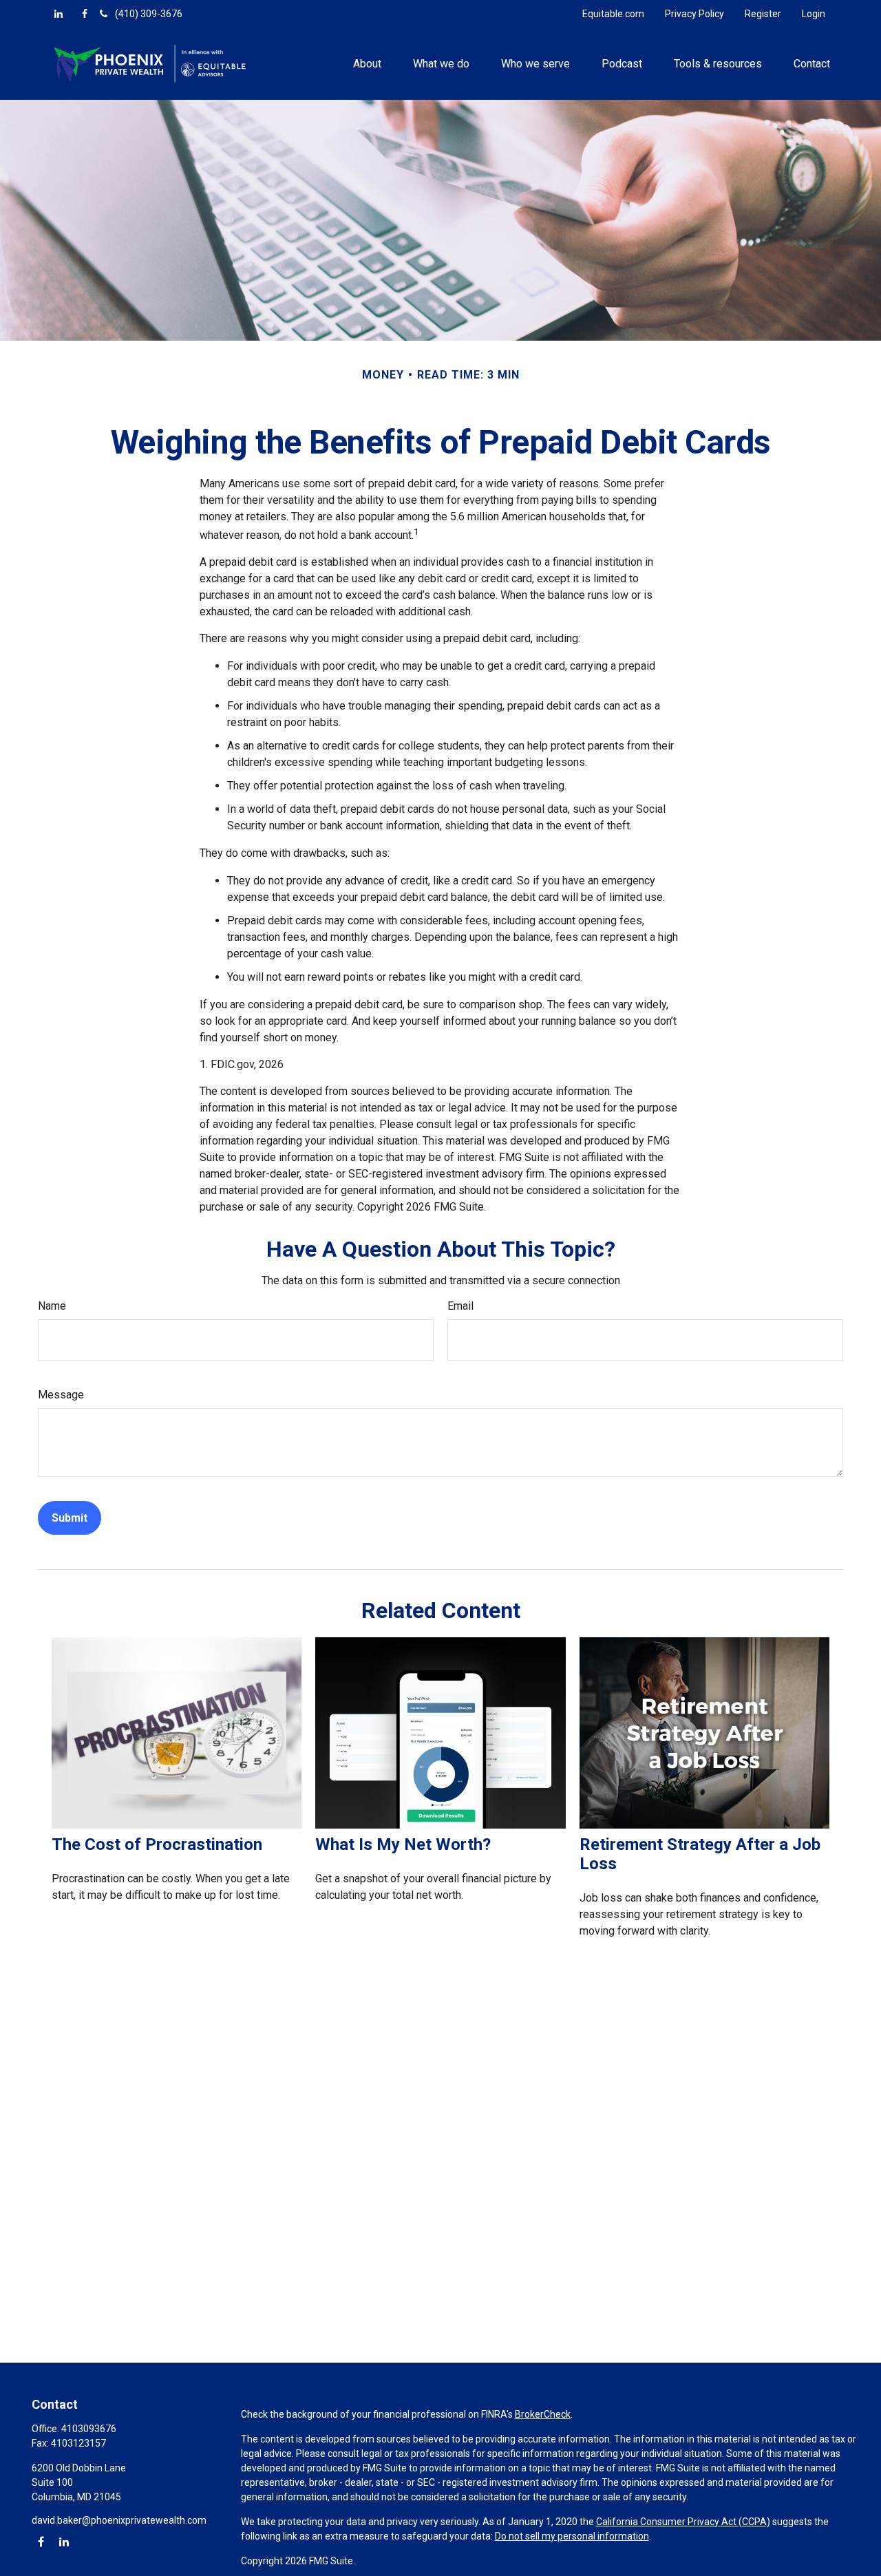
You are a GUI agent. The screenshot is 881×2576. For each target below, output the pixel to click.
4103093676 (89, 2429)
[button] (367, 63)
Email (460, 1306)
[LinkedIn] (59, 14)
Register (763, 14)
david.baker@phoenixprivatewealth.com (119, 2520)
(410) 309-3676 (149, 14)
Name (52, 1306)
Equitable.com (613, 14)
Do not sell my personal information (572, 2536)
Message (61, 1395)
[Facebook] (85, 14)
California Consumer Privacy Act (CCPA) (683, 2522)
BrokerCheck (543, 2414)
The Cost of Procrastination (157, 1844)
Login (814, 14)
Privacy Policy (694, 14)
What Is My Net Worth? (403, 1844)
